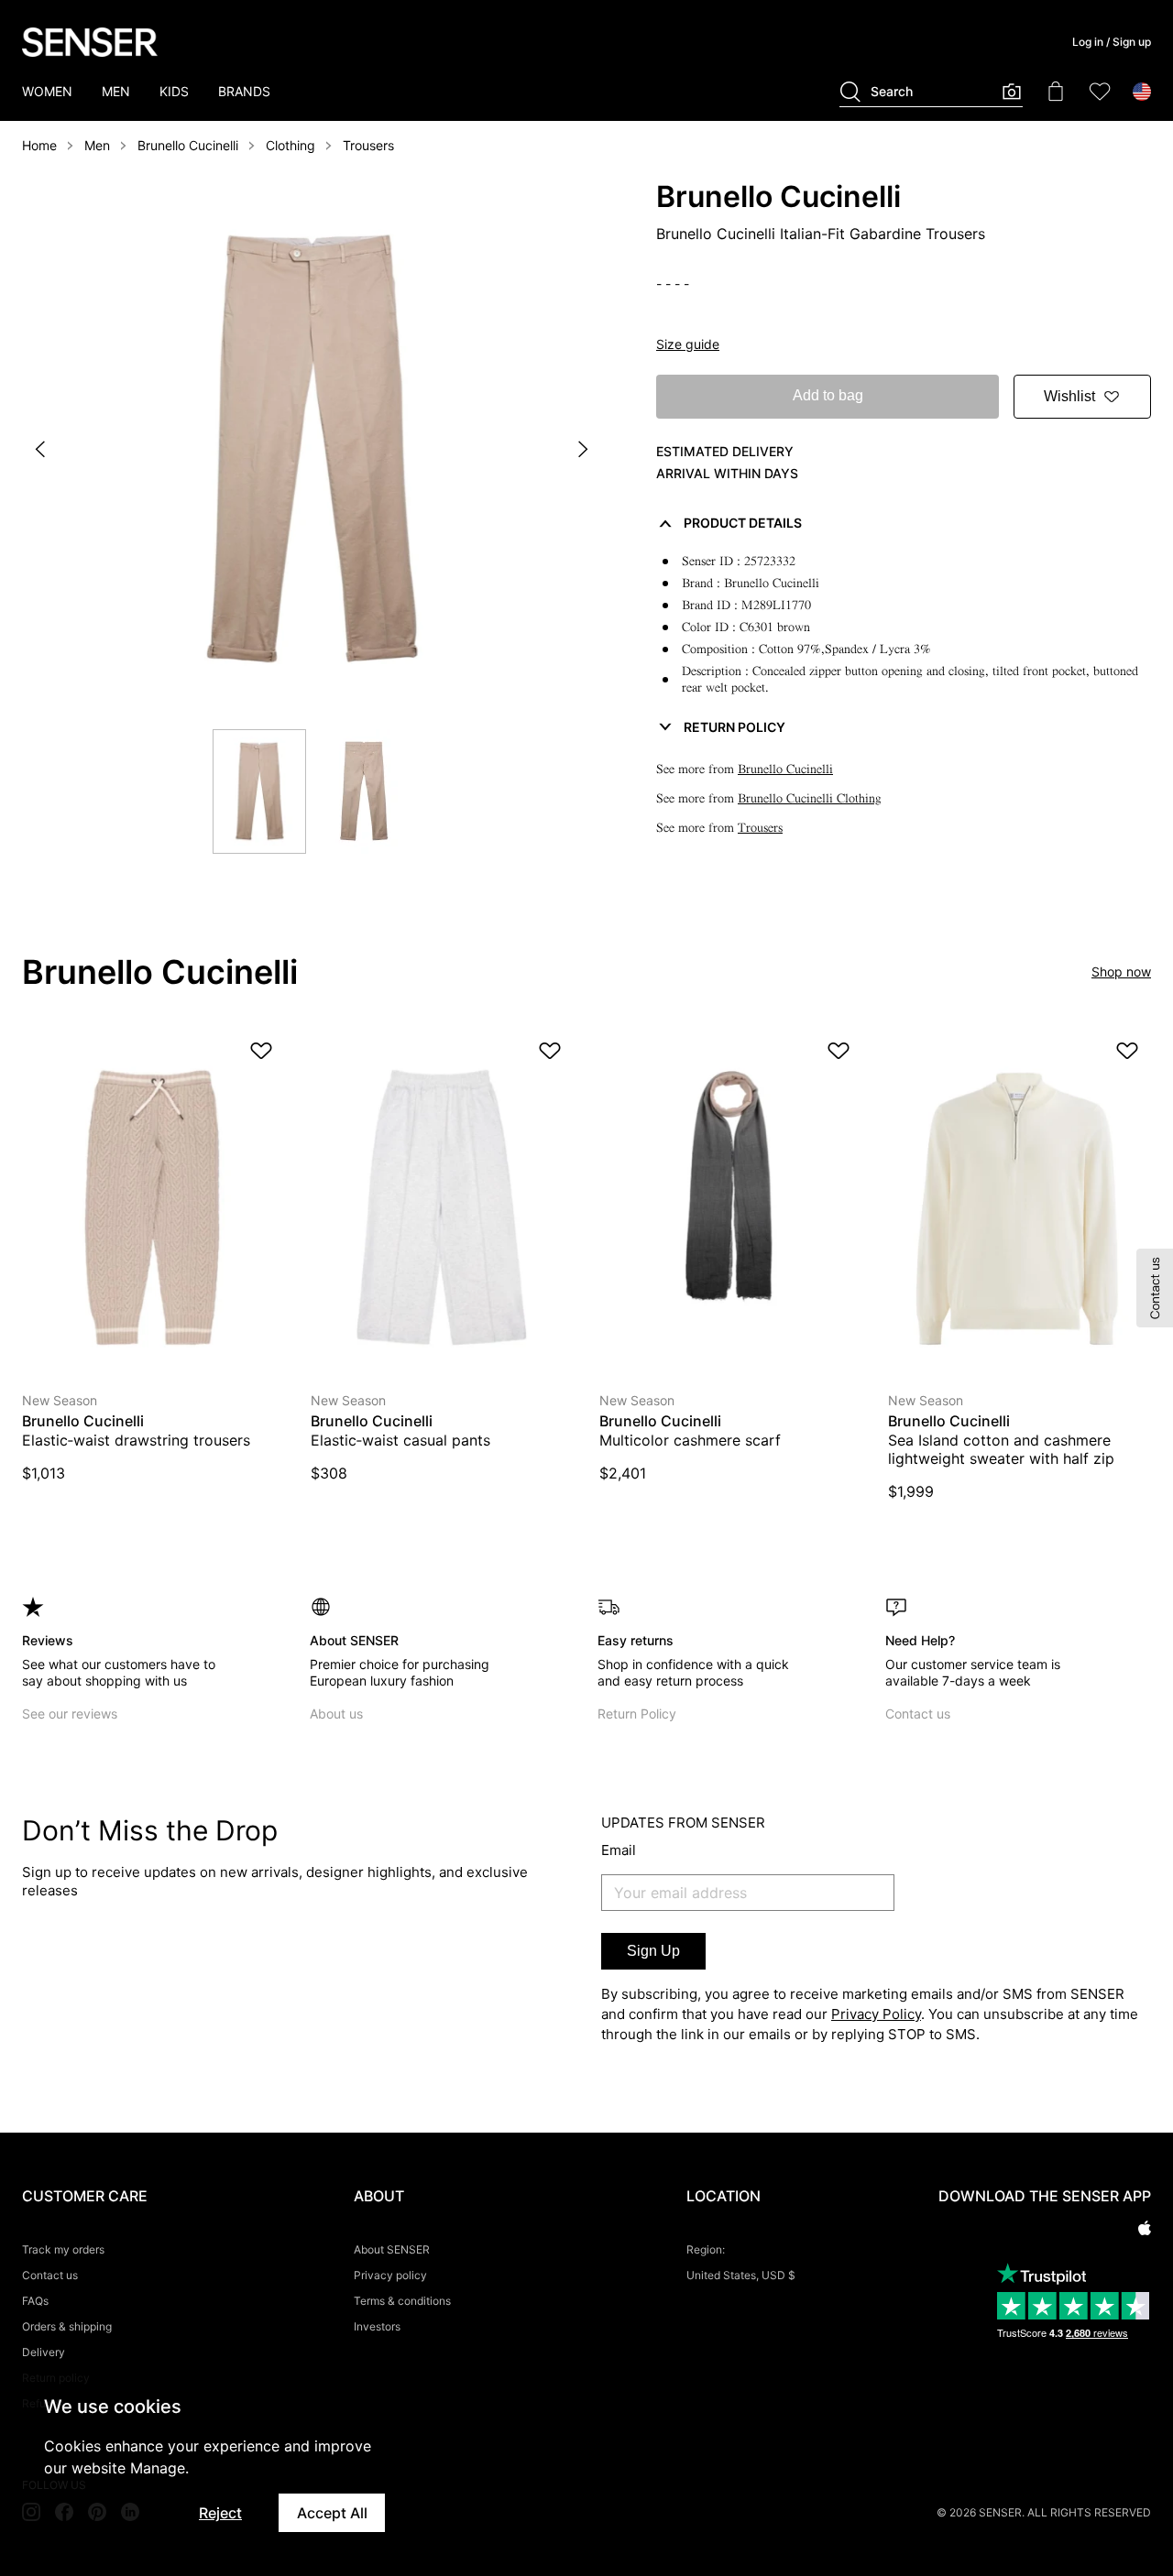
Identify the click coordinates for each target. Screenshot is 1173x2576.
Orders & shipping (67, 2326)
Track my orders (63, 2249)
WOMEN (47, 91)
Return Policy (637, 1714)
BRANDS (244, 91)
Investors (377, 2326)
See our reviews (70, 1714)
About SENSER (392, 2249)
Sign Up (653, 1951)
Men (97, 145)
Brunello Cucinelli (188, 145)
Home (39, 145)
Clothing (291, 145)
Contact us (918, 1714)
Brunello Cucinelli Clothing (810, 798)
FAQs (35, 2301)
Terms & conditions (402, 2301)
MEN (116, 91)
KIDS (174, 91)
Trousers (368, 145)
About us (336, 1714)
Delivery (44, 2352)
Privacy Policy (876, 2014)
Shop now (1121, 971)
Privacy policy (390, 2275)
